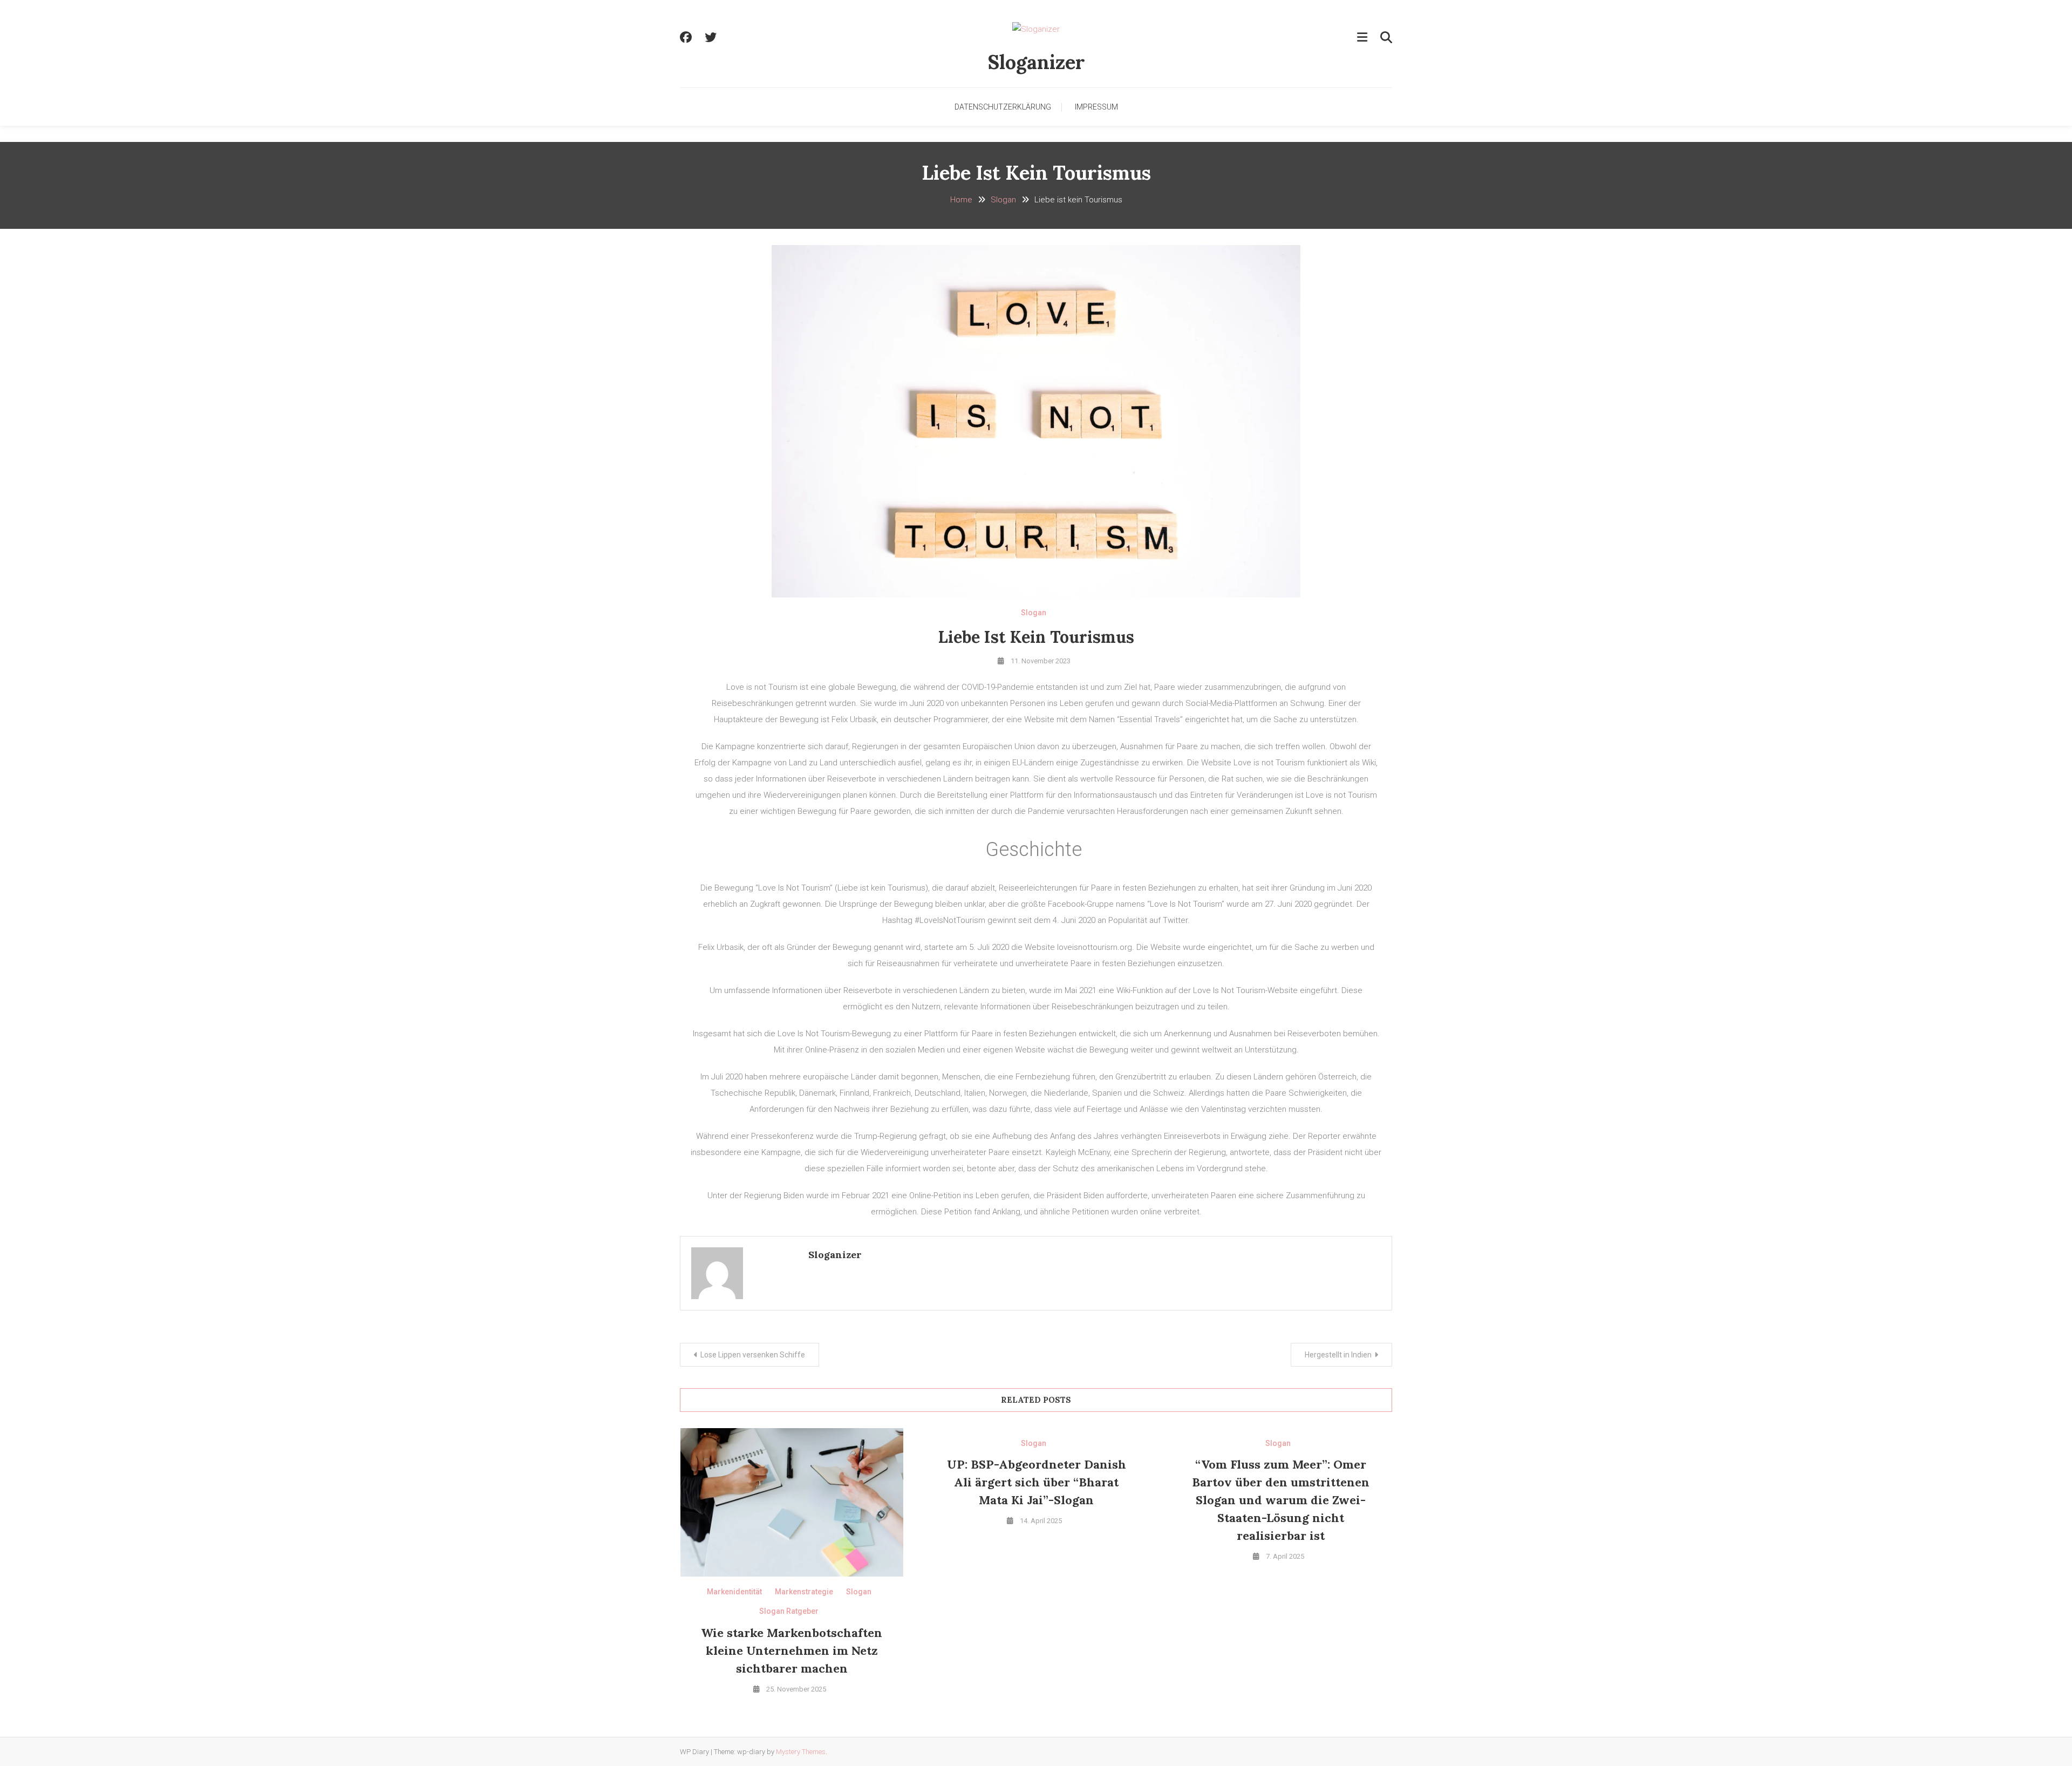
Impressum (1096, 107)
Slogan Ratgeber (789, 1611)
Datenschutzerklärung (1003, 107)
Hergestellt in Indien (1338, 1355)
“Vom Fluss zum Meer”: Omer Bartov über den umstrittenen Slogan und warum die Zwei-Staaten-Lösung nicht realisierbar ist (1281, 1500)
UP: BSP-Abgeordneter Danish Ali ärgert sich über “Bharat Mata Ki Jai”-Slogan (1037, 1482)
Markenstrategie (804, 1592)
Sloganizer (1036, 62)
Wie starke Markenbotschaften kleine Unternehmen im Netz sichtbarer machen (792, 1650)
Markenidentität (734, 1592)
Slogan (1034, 613)
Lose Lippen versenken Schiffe (753, 1355)
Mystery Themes (801, 1752)
